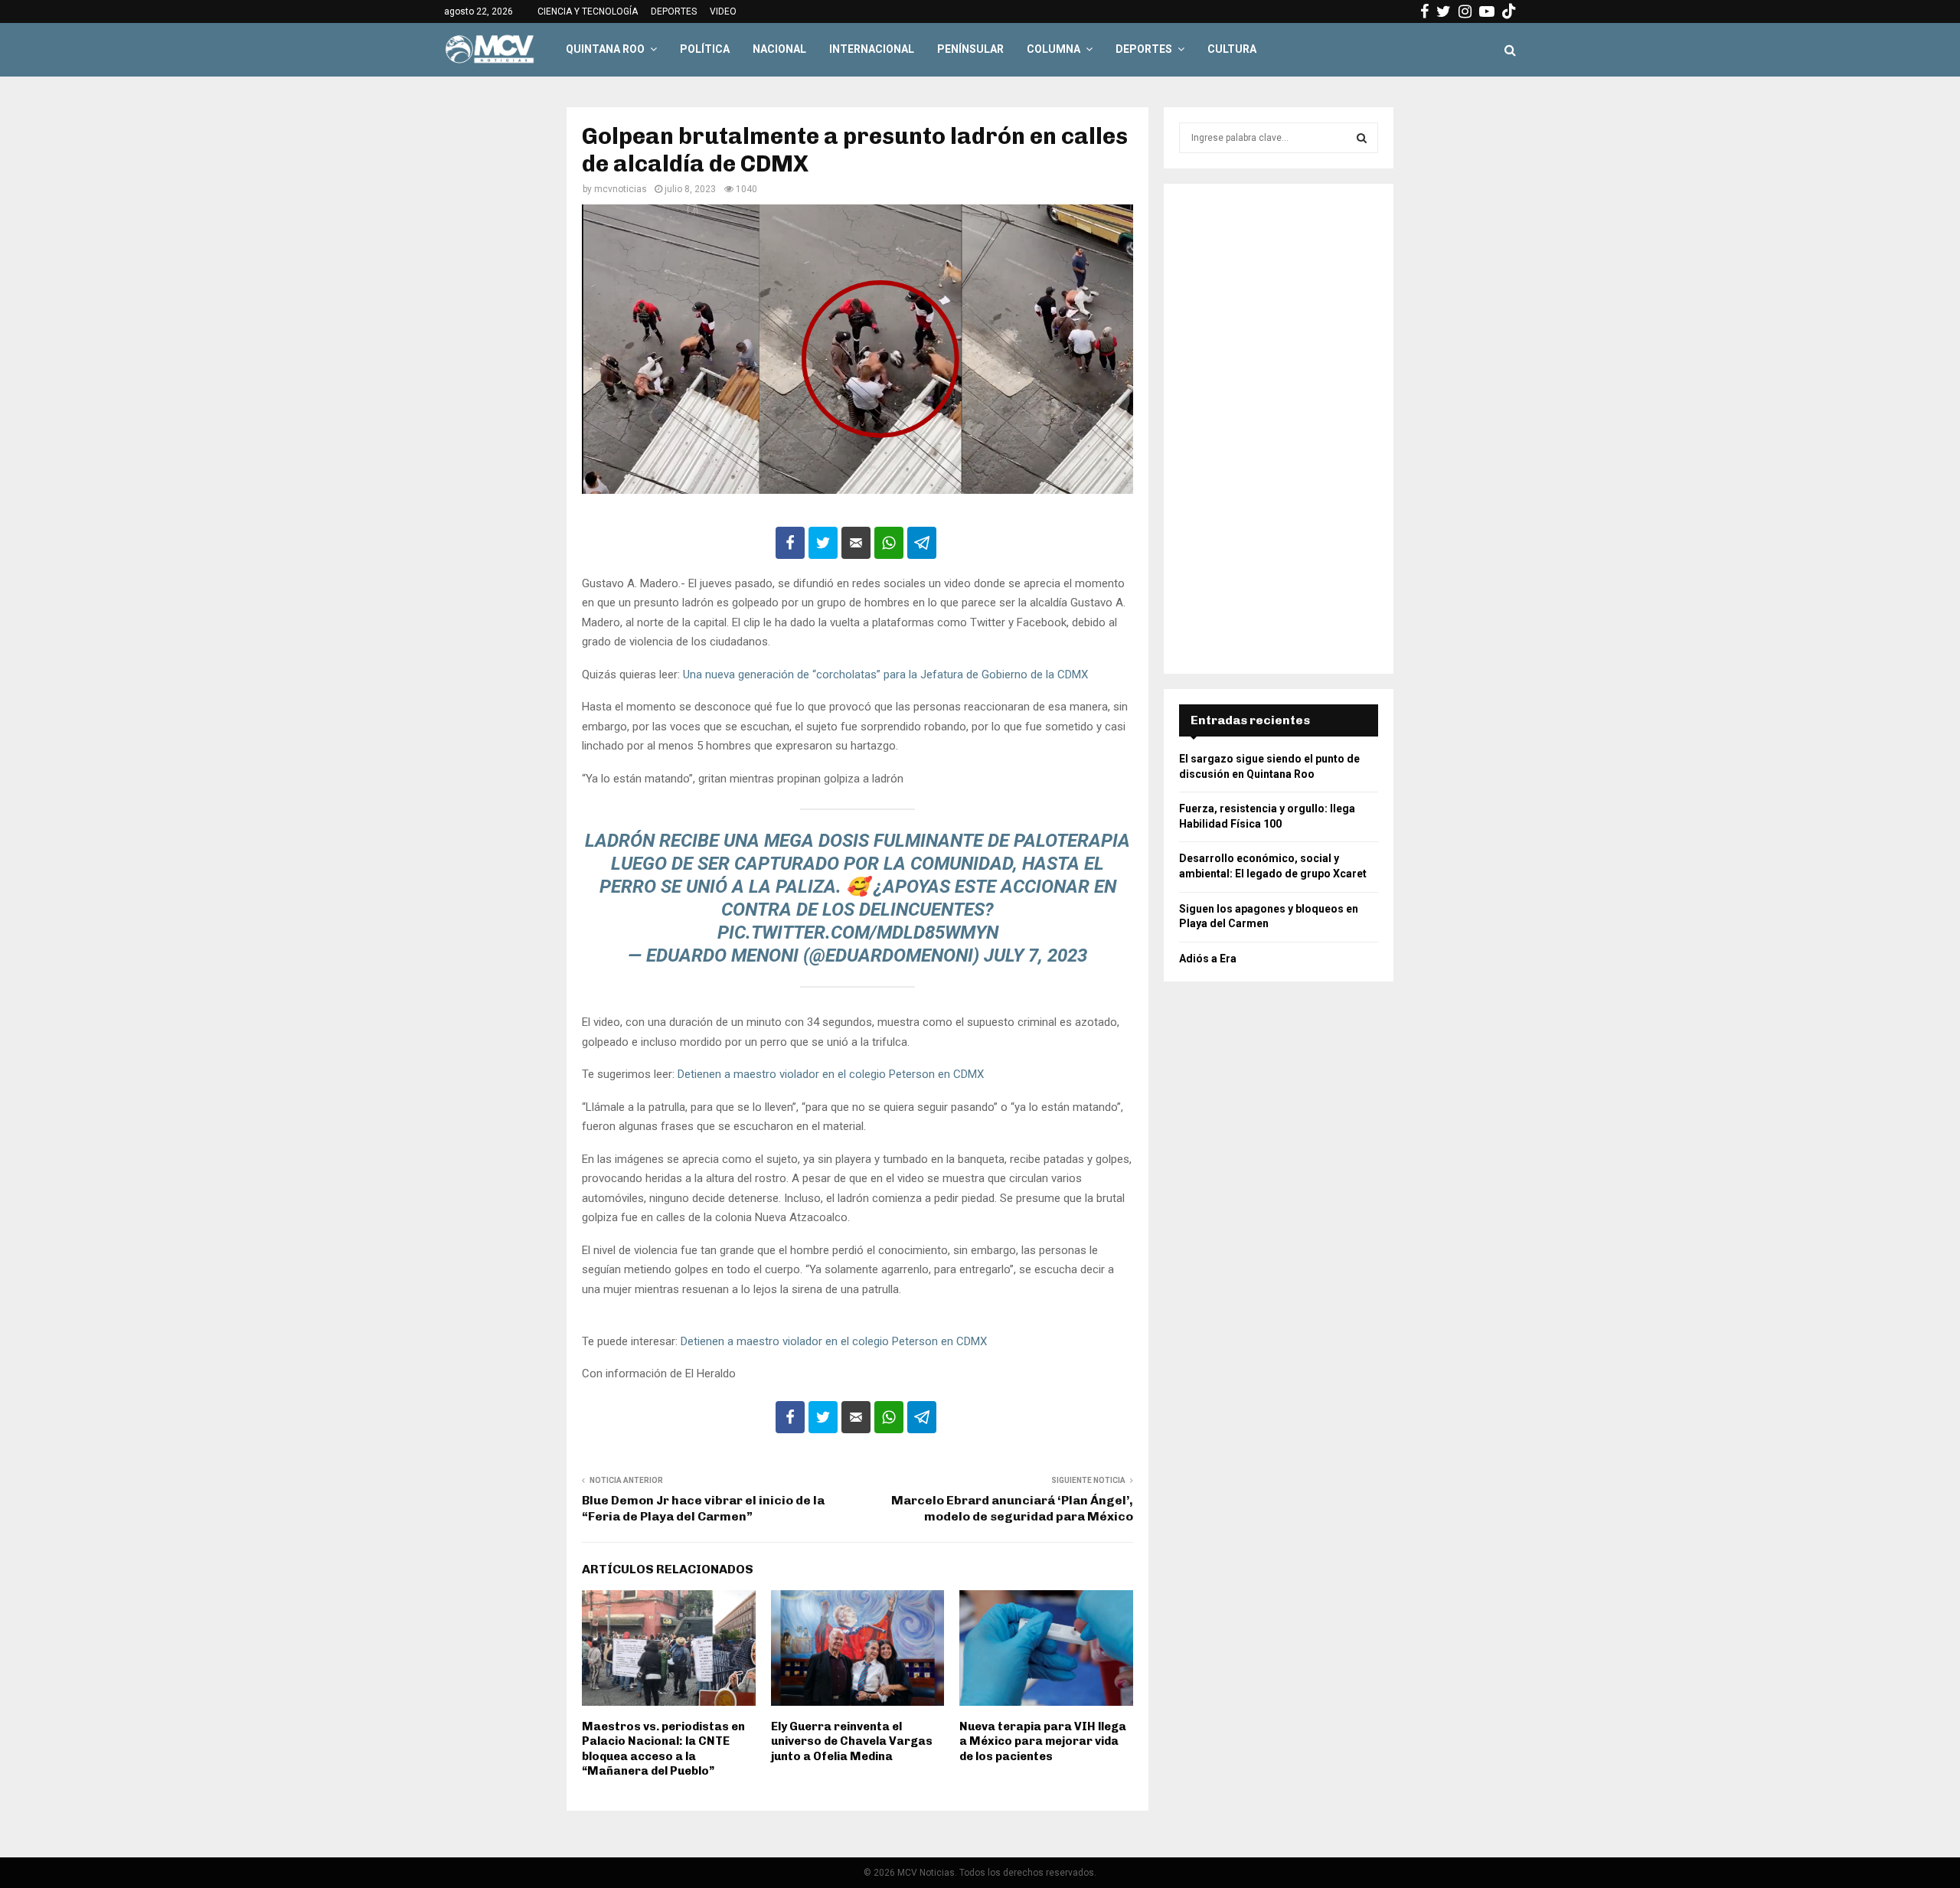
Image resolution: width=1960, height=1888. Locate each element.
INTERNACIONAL (872, 49)
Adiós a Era (1208, 959)
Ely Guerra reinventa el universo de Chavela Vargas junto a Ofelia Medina (852, 1741)
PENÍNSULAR (970, 49)
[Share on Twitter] (823, 543)
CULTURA (1232, 49)
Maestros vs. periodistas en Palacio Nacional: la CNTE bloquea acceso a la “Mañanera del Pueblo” (663, 1749)
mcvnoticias (621, 189)
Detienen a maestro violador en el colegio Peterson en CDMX (831, 1074)
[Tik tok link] (1509, 11)
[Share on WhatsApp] (889, 543)
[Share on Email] (856, 543)
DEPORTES (674, 11)
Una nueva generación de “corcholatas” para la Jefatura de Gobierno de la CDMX (887, 675)
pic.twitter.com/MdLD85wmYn (858, 933)
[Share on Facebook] (790, 543)
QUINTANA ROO (605, 49)
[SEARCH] (1362, 138)
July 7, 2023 (1036, 955)
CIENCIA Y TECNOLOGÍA (588, 11)
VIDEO (723, 11)
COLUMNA (1053, 49)
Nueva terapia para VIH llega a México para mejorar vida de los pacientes (1043, 1741)
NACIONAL (779, 49)
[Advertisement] (1279, 429)
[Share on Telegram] (922, 543)
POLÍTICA (705, 49)
